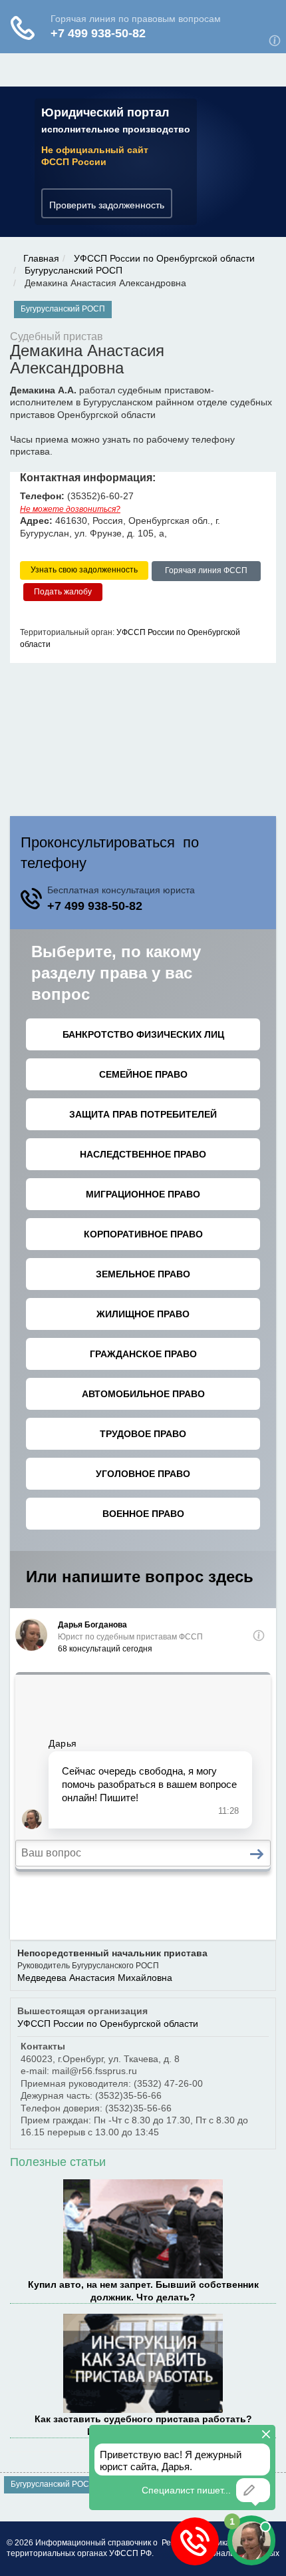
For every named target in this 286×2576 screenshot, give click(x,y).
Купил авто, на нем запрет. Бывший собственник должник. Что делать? (143, 2290)
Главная (41, 258)
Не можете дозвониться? (70, 509)
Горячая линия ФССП (206, 570)
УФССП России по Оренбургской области (164, 258)
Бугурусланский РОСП (73, 270)
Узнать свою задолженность (84, 570)
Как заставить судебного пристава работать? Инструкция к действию (143, 2425)
